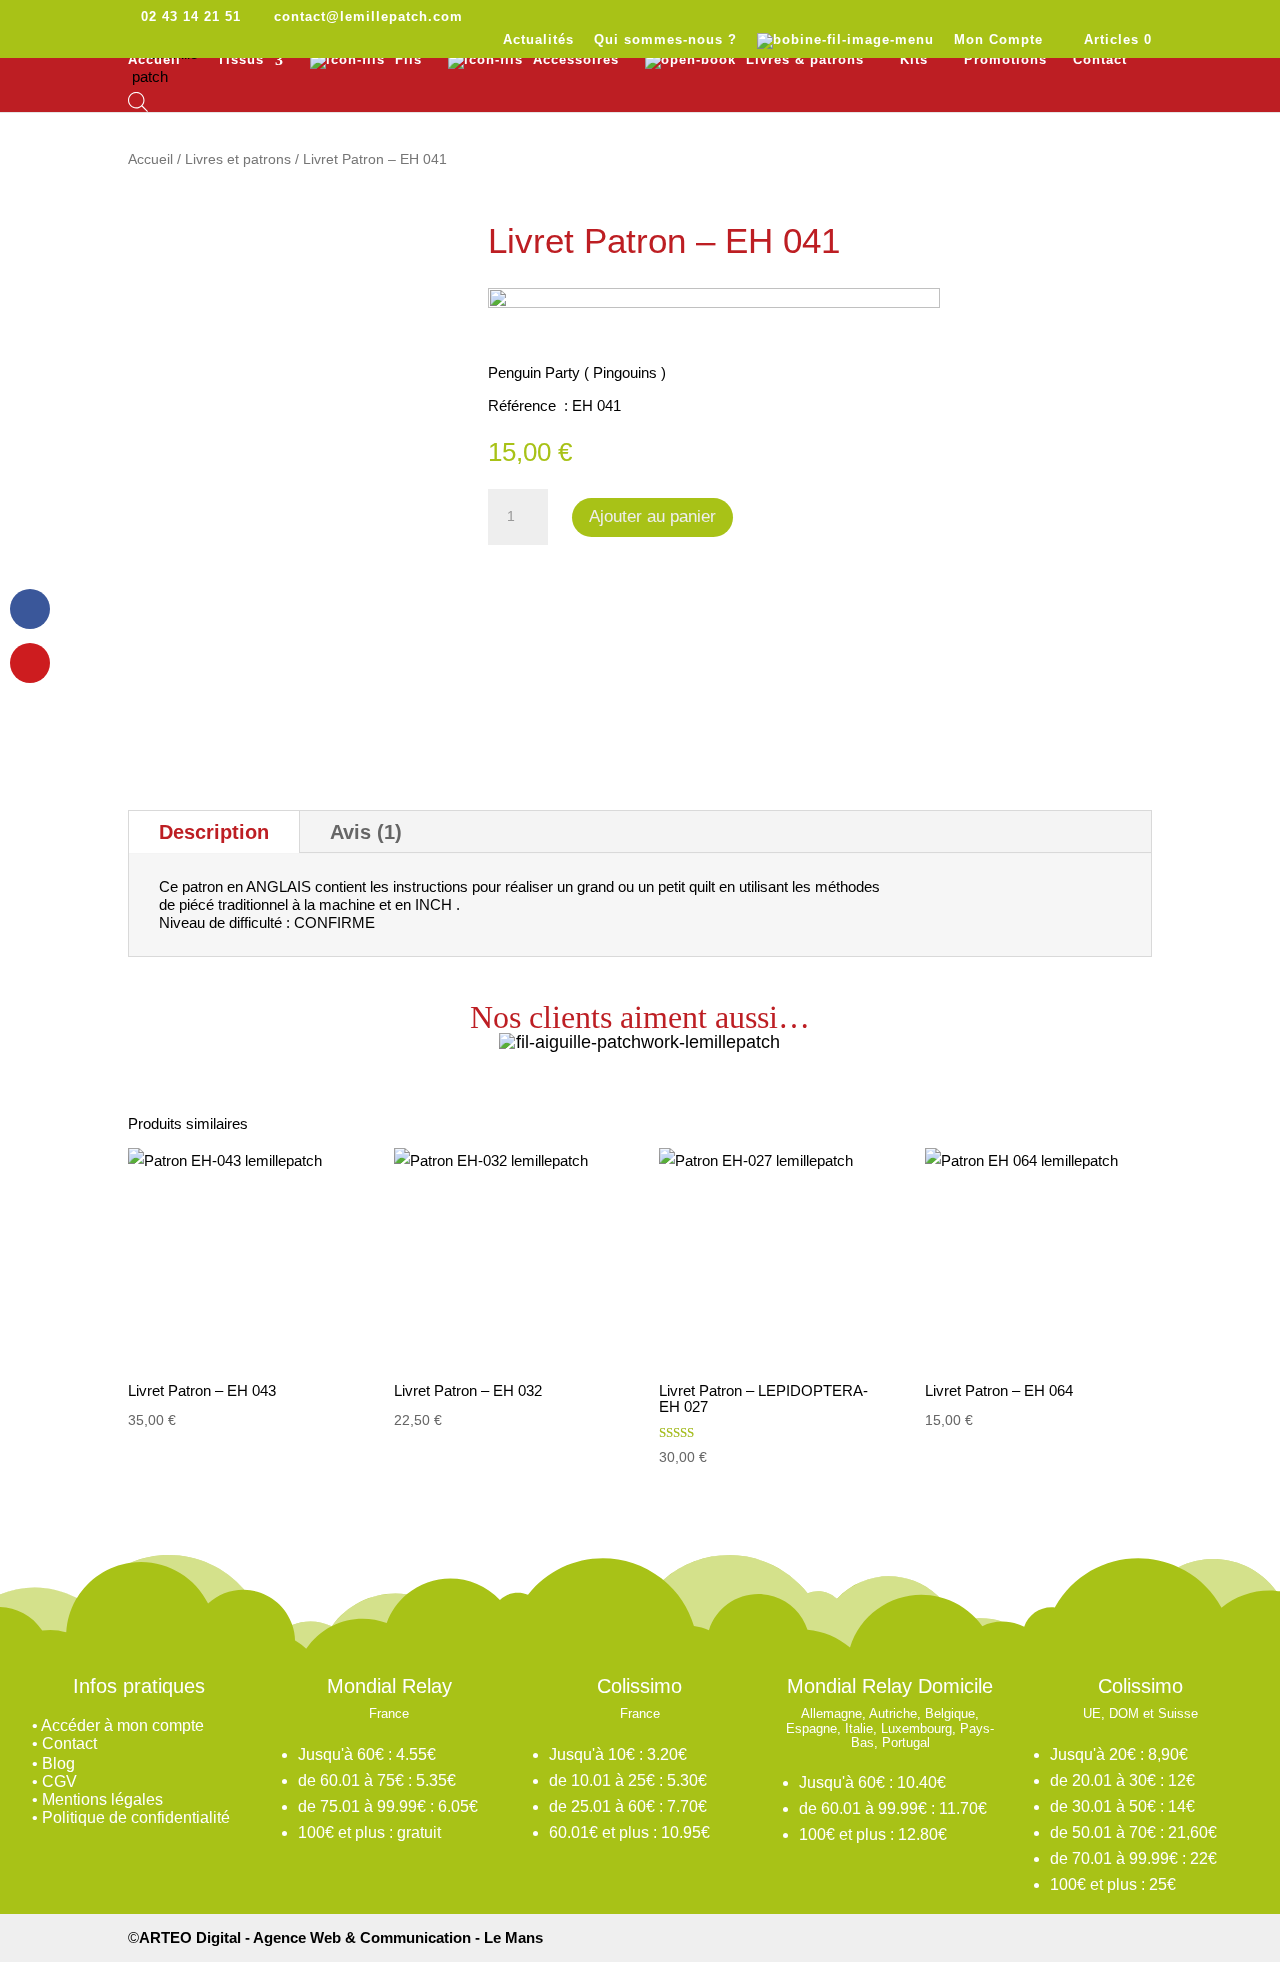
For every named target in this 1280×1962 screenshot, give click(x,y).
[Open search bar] (138, 102)
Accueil (154, 60)
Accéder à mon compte (122, 1725)
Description (214, 832)
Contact (1100, 60)
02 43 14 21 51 (191, 16)
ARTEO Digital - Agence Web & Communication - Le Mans (341, 1937)
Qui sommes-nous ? (665, 40)
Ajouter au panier (652, 516)
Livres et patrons (238, 159)
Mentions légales (102, 1799)
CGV (59, 1781)
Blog (58, 1763)
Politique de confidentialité (136, 1817)
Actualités (538, 40)
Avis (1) (366, 832)
